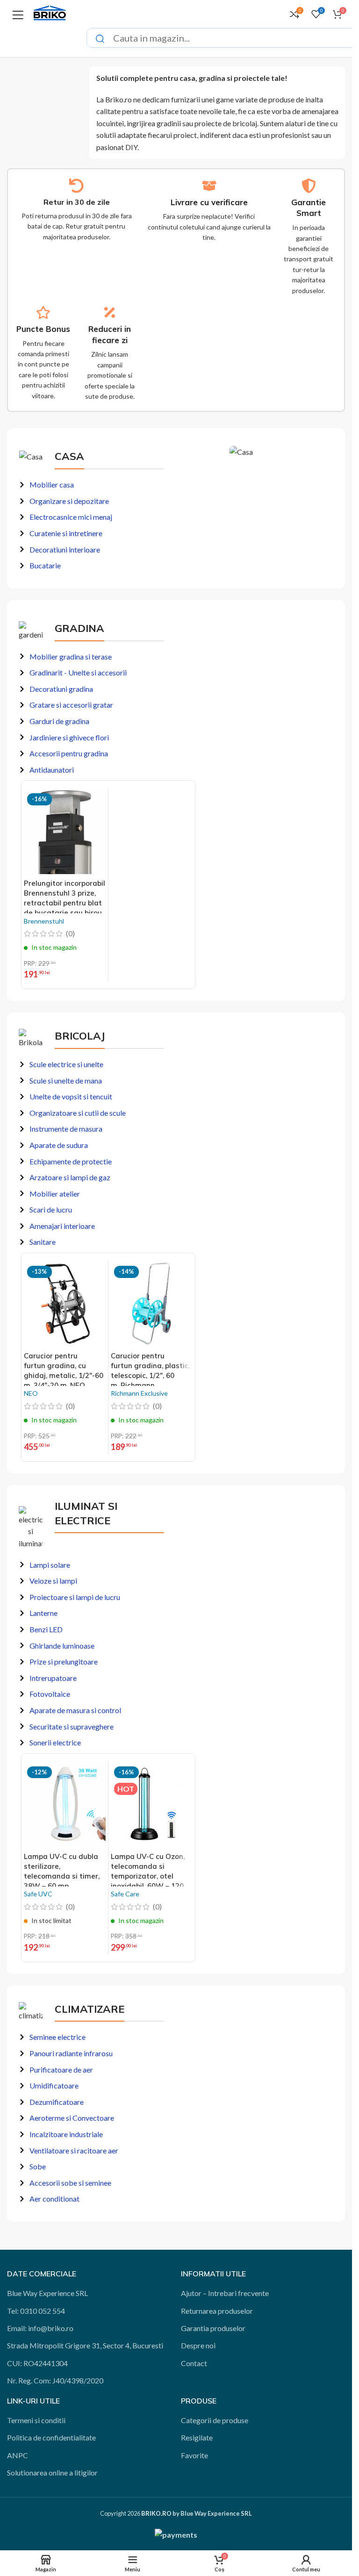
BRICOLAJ (80, 1036)
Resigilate (197, 2437)
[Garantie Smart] (309, 186)
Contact (194, 2363)
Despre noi (198, 2345)
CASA (69, 456)
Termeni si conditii (36, 2420)
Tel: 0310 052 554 (36, 2311)
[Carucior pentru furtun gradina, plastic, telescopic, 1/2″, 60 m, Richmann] (152, 1305)
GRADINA (79, 628)
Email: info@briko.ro (40, 2328)
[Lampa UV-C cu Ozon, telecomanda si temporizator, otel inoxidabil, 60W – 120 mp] (152, 1805)
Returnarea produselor (217, 2311)
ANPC (18, 2455)
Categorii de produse (215, 2420)
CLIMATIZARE (90, 2009)
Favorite (194, 2455)
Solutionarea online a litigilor (52, 2472)
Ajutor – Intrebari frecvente (225, 2293)
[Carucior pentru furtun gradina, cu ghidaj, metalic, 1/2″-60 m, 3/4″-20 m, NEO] (65, 1305)
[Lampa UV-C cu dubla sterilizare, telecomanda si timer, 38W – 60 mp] (65, 1805)
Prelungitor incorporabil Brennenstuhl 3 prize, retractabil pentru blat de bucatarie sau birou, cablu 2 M (65, 903)
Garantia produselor (213, 2328)
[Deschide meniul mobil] (18, 14)
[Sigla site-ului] (50, 13)
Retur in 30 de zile (77, 202)
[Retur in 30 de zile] (76, 186)
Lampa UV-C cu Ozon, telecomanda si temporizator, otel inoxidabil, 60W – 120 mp (148, 1876)
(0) (70, 933)
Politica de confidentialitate (51, 2437)
